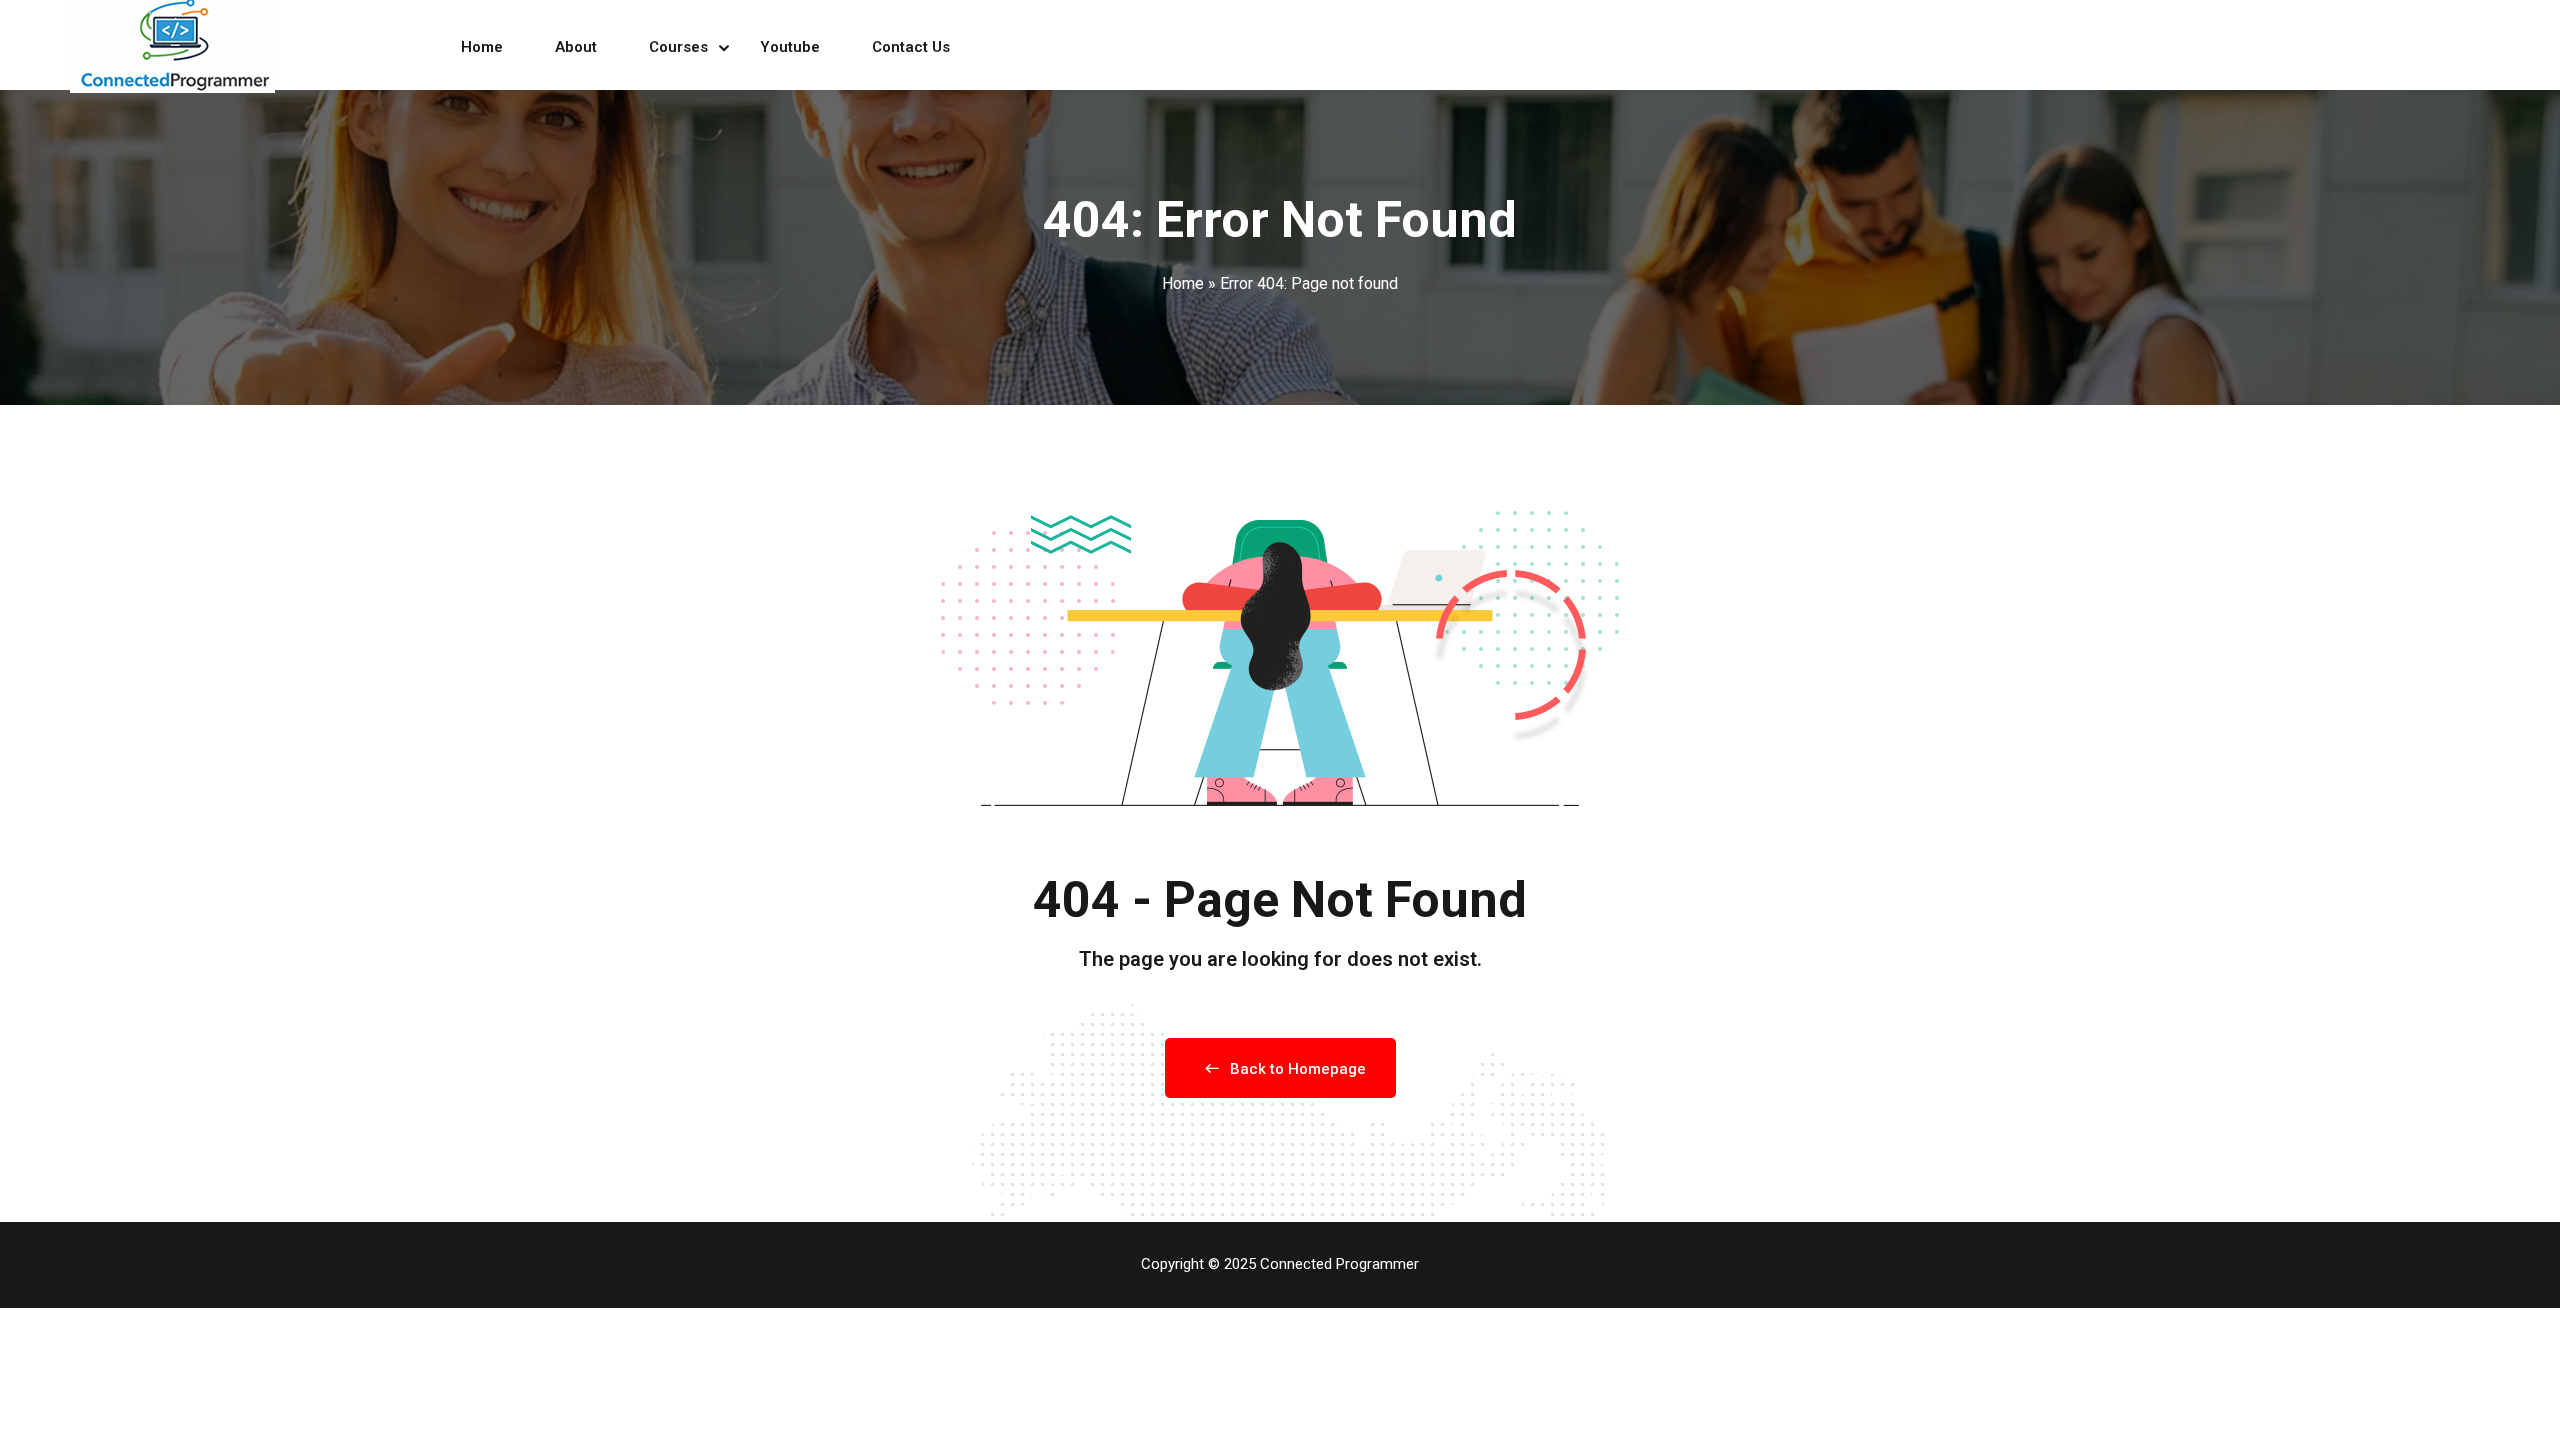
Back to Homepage (1298, 1069)
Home (482, 47)
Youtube (790, 47)
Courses (678, 47)
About (576, 47)
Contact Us (911, 47)
